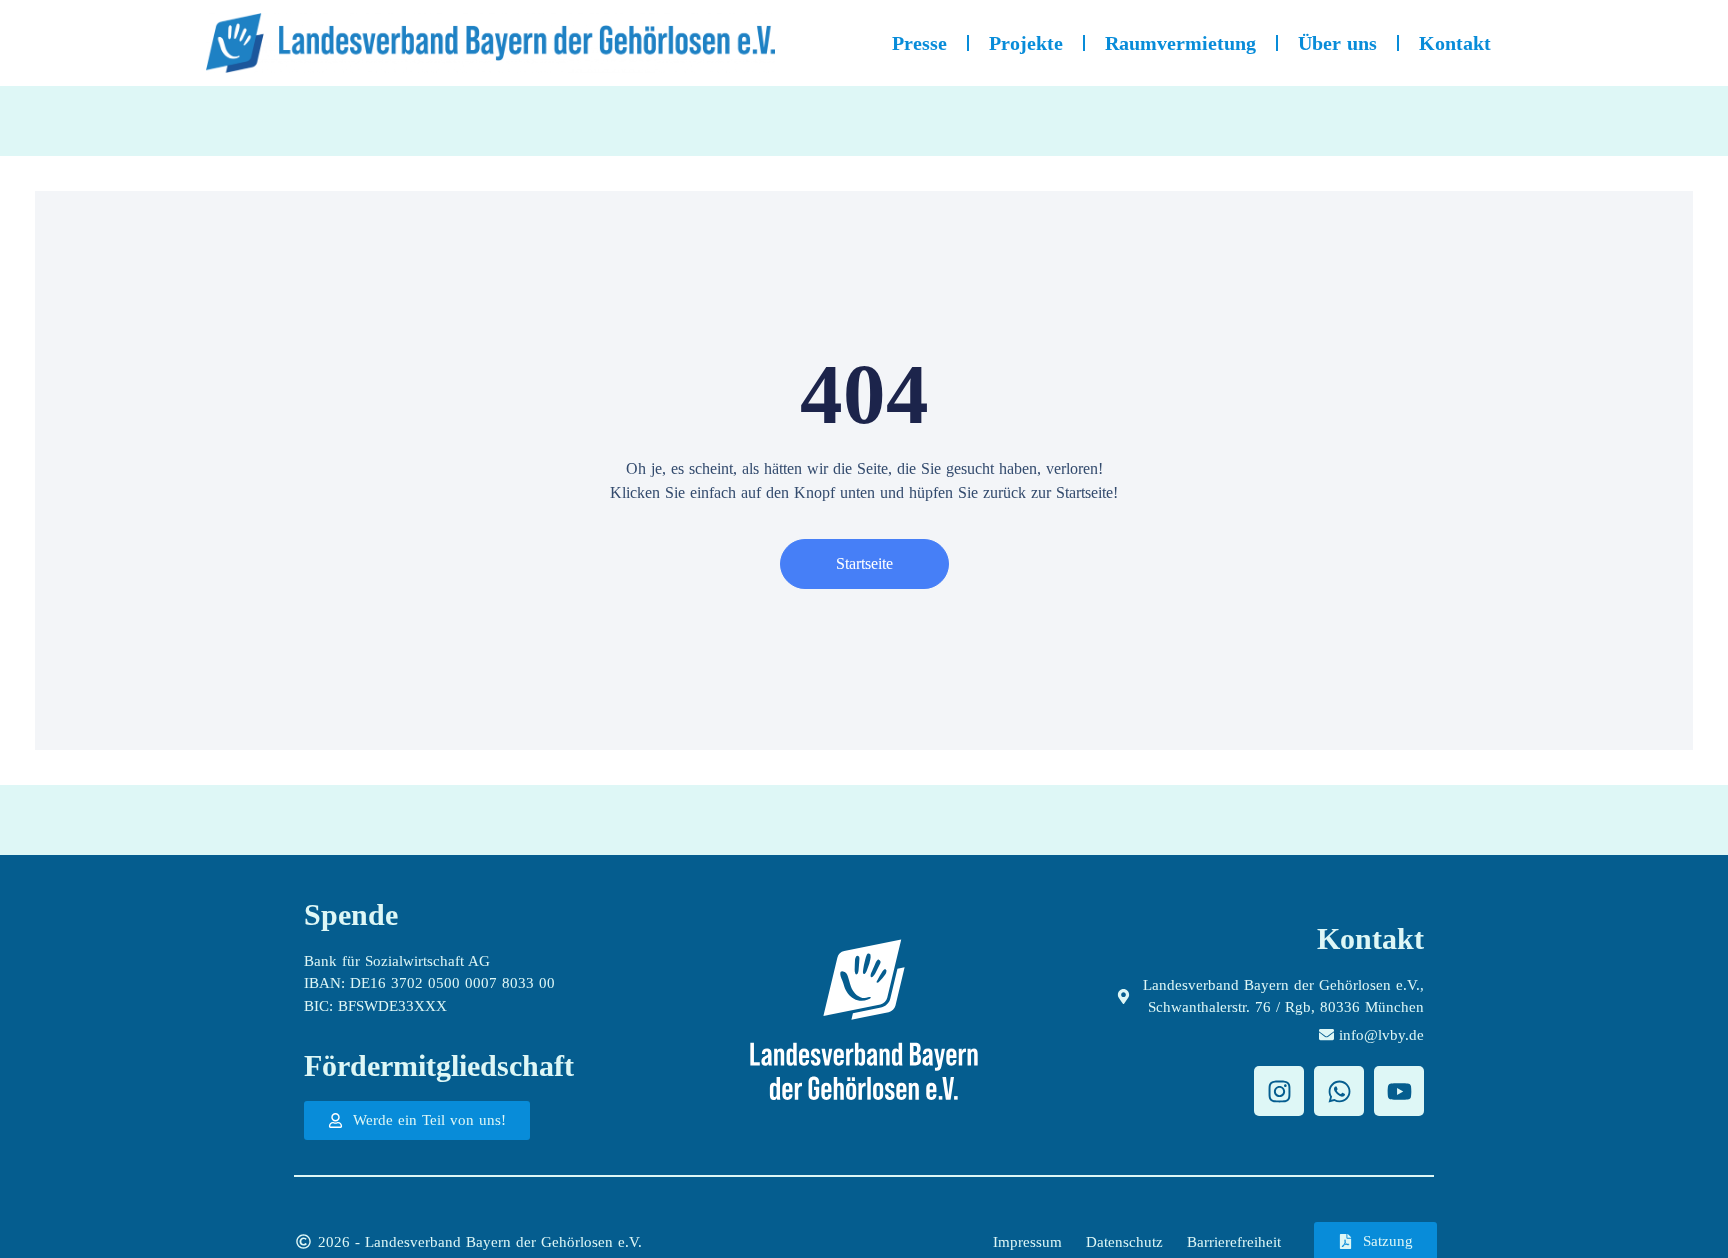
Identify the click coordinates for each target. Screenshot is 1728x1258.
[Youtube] (1399, 1091)
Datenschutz (1124, 1242)
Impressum (1027, 1242)
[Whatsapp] (1339, 1091)
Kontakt (1455, 43)
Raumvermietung (1180, 43)
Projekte (1026, 43)
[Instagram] (1279, 1091)
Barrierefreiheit (1234, 1242)
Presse (919, 43)
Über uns (1337, 43)
